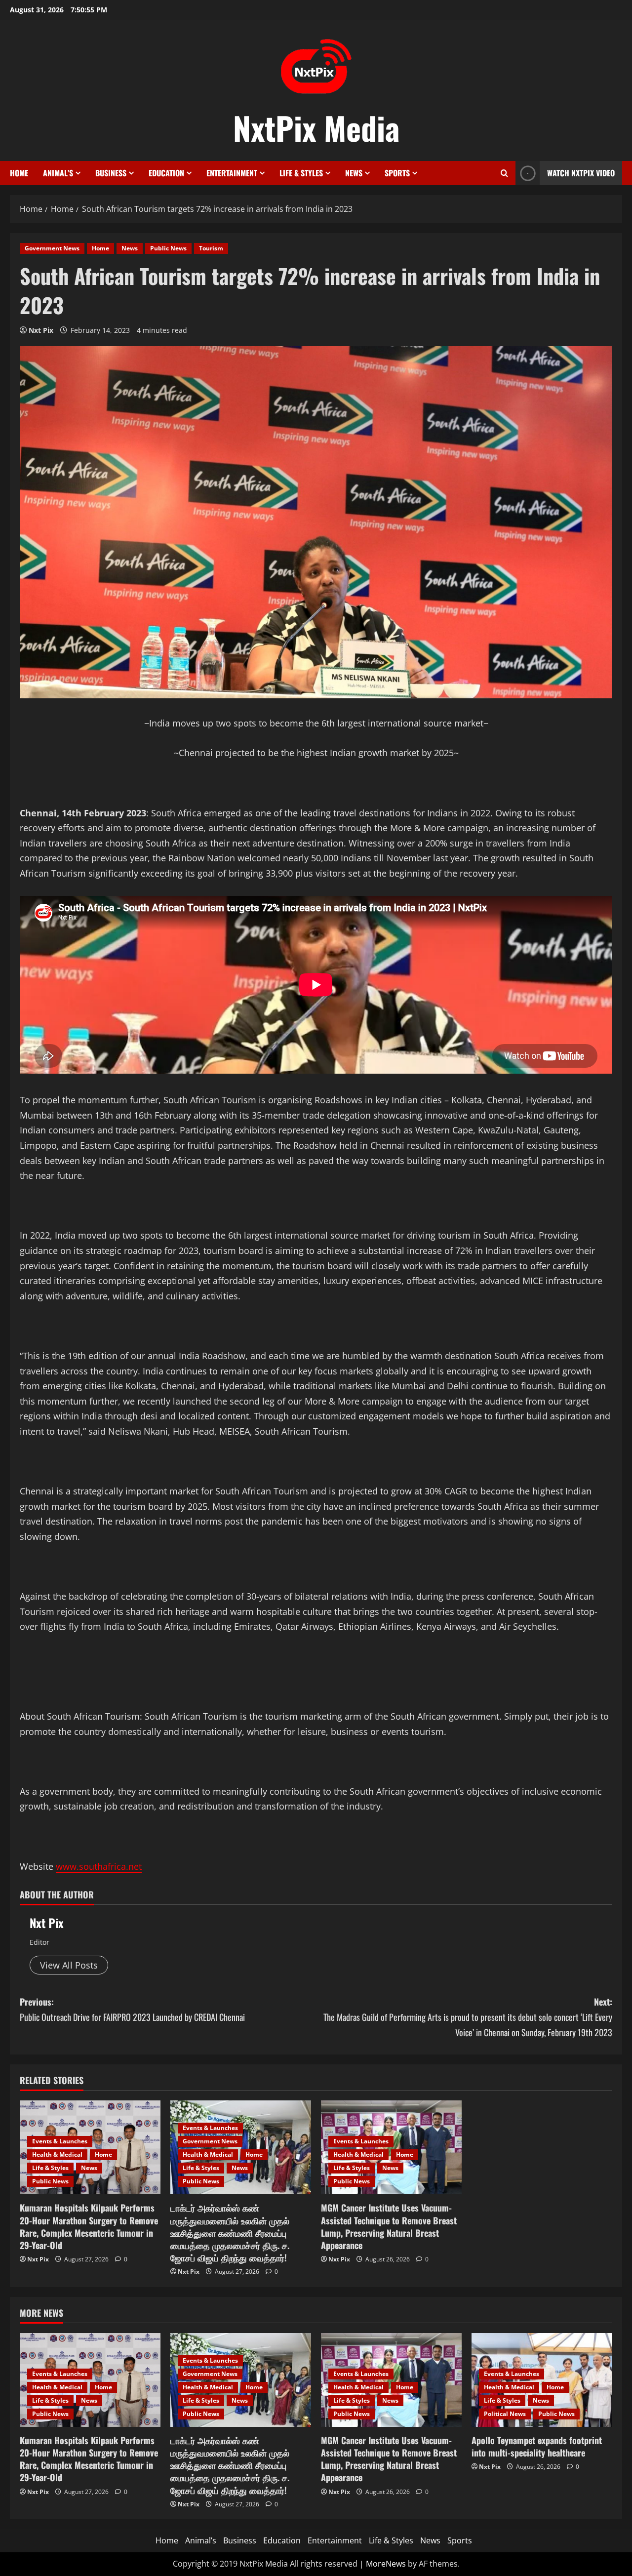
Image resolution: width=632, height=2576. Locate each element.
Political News (505, 2414)
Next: (468, 2017)
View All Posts (69, 1965)
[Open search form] (504, 173)
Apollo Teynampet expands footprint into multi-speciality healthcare (537, 2446)
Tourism (211, 248)
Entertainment (232, 173)
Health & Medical (57, 2154)
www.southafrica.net (99, 1866)
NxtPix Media (316, 127)
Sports (397, 173)
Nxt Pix (41, 330)
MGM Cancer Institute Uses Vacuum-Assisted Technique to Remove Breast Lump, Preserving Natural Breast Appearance (389, 2226)
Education (166, 173)
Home (19, 173)
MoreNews (386, 2564)
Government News (52, 248)
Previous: (132, 2009)
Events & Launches (60, 2141)
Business (111, 173)
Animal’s (58, 173)
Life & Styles (301, 173)
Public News (168, 248)
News (354, 173)
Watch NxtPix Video (581, 173)
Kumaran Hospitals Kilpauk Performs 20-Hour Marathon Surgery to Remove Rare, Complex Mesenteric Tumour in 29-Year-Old (89, 2226)
